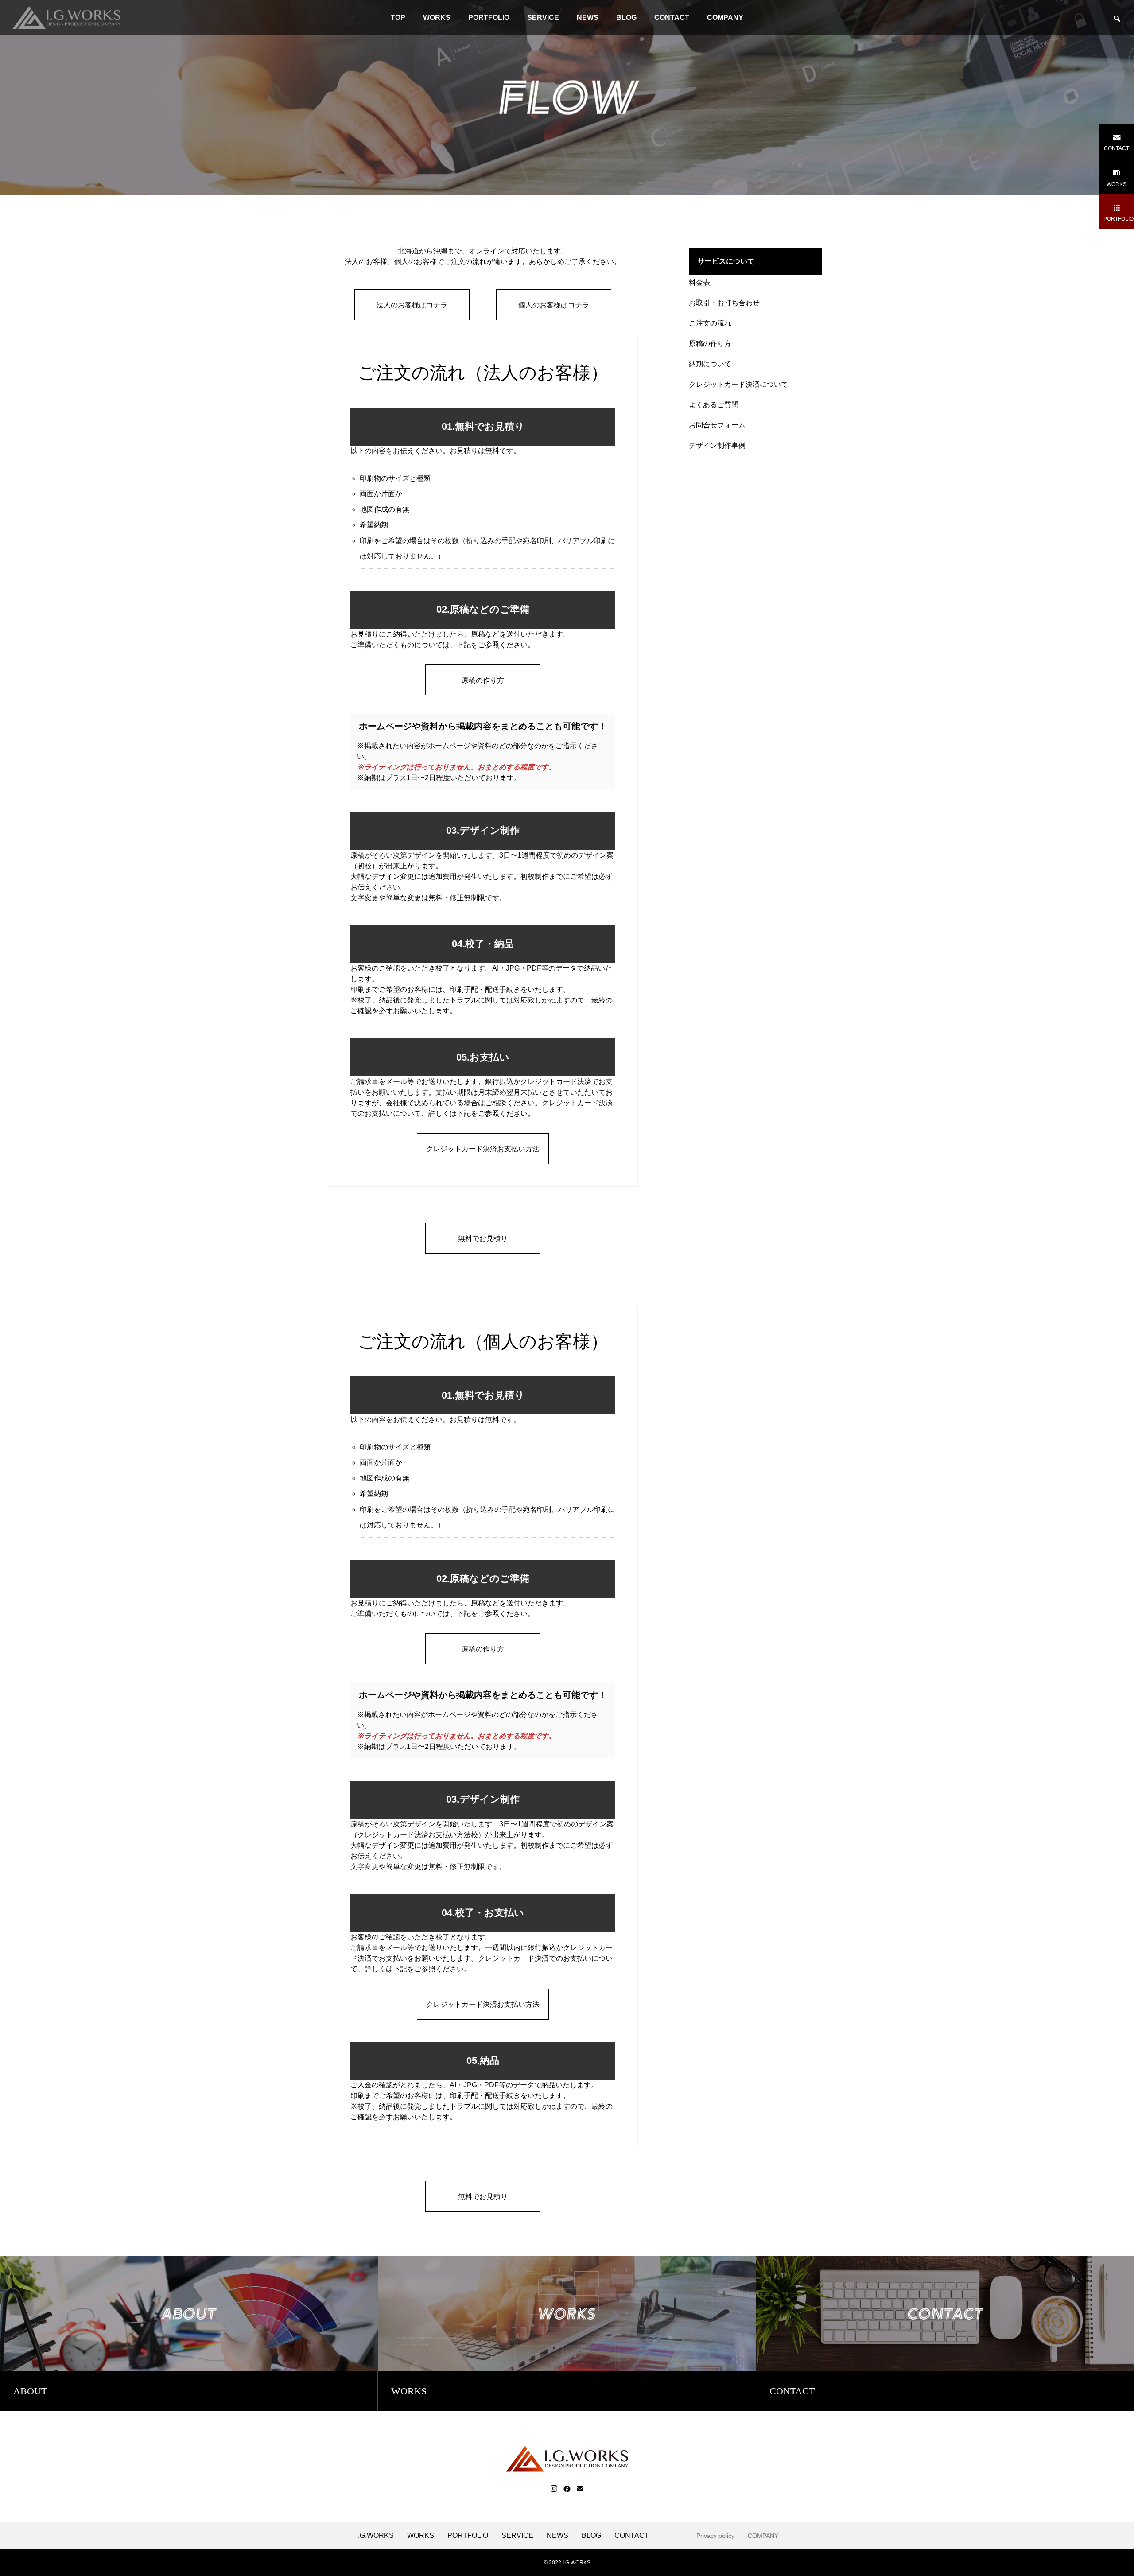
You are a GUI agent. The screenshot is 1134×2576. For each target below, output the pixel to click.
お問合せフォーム (717, 425)
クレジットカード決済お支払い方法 (414, 1835)
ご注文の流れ (710, 323)
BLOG (626, 17)
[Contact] (580, 2489)
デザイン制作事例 (717, 445)
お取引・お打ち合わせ (724, 303)
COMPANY (725, 17)
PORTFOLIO (489, 17)
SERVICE (543, 17)
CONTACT (672, 17)
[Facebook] (567, 2489)
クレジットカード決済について (738, 384)
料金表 (699, 282)
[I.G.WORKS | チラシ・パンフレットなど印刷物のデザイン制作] (66, 18)
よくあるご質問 (714, 405)
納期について (710, 364)
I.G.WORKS (375, 2536)
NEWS (588, 17)
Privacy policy (715, 2536)
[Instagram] (554, 2489)
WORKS (437, 17)
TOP (398, 17)
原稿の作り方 (710, 344)
